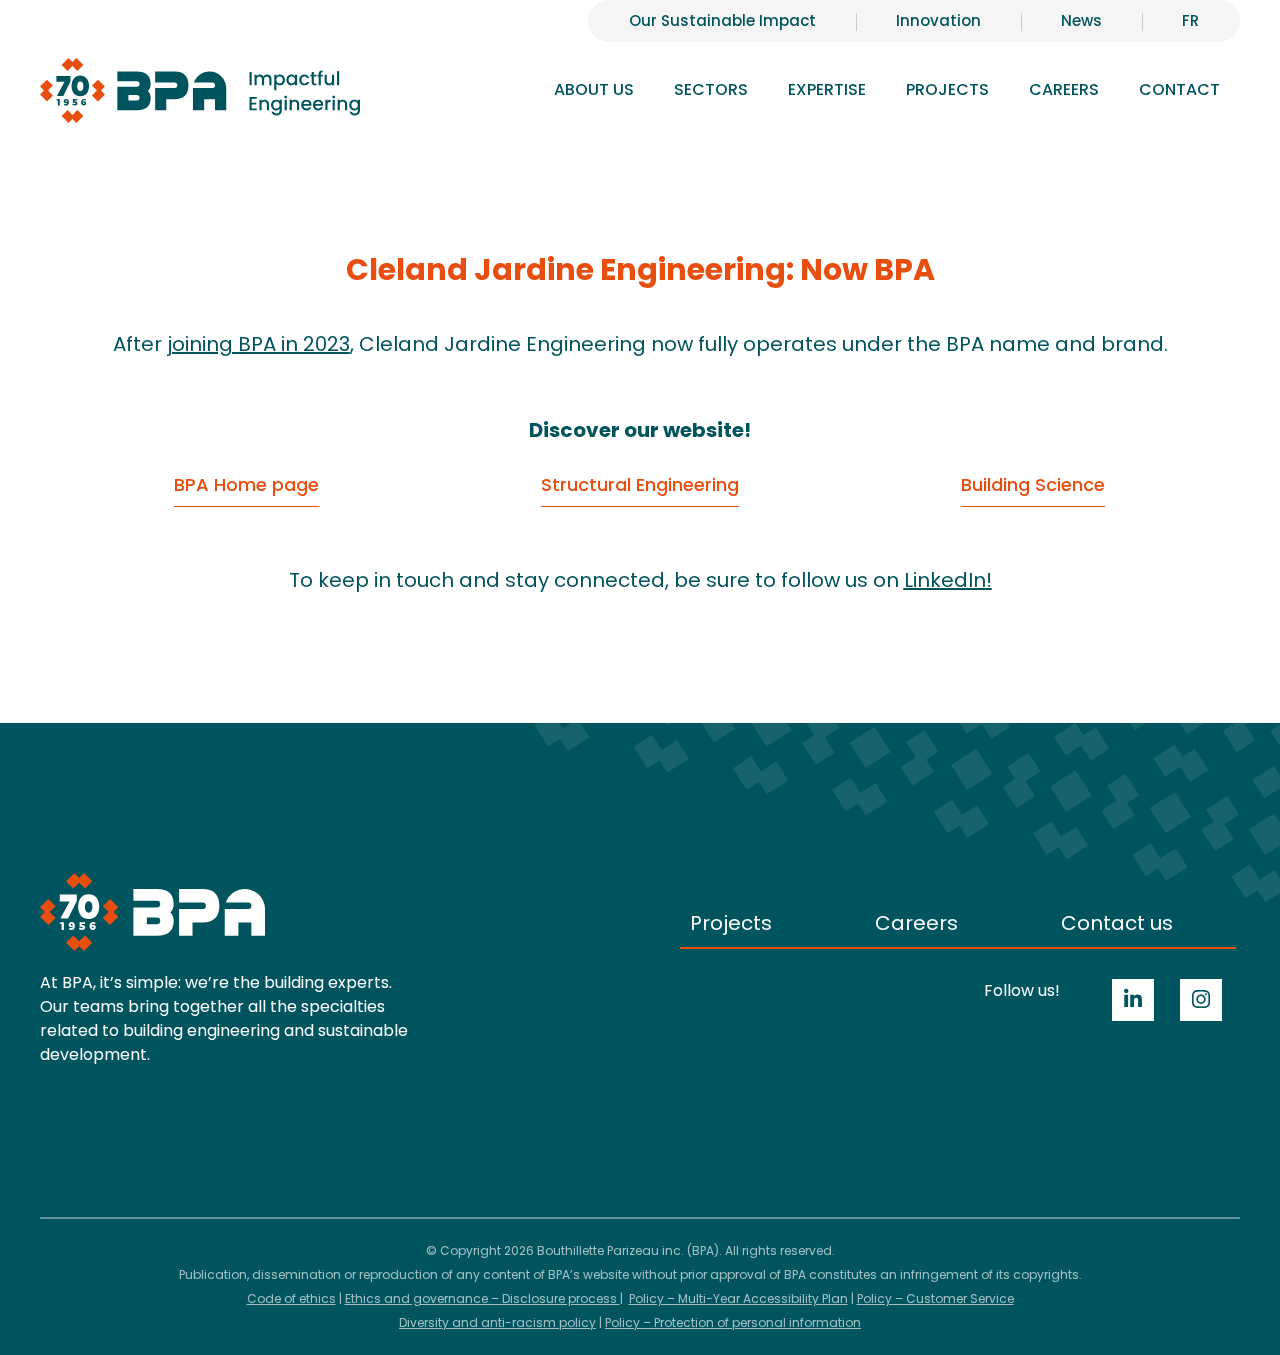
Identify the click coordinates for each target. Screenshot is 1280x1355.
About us (594, 89)
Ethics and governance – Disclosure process (482, 1298)
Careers (916, 923)
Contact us (1117, 923)
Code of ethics (291, 1298)
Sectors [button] (711, 89)
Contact (1179, 89)
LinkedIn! (948, 580)
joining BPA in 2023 (258, 344)
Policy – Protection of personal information (733, 1322)
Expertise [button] (827, 89)
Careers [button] (1064, 89)
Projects (947, 89)
